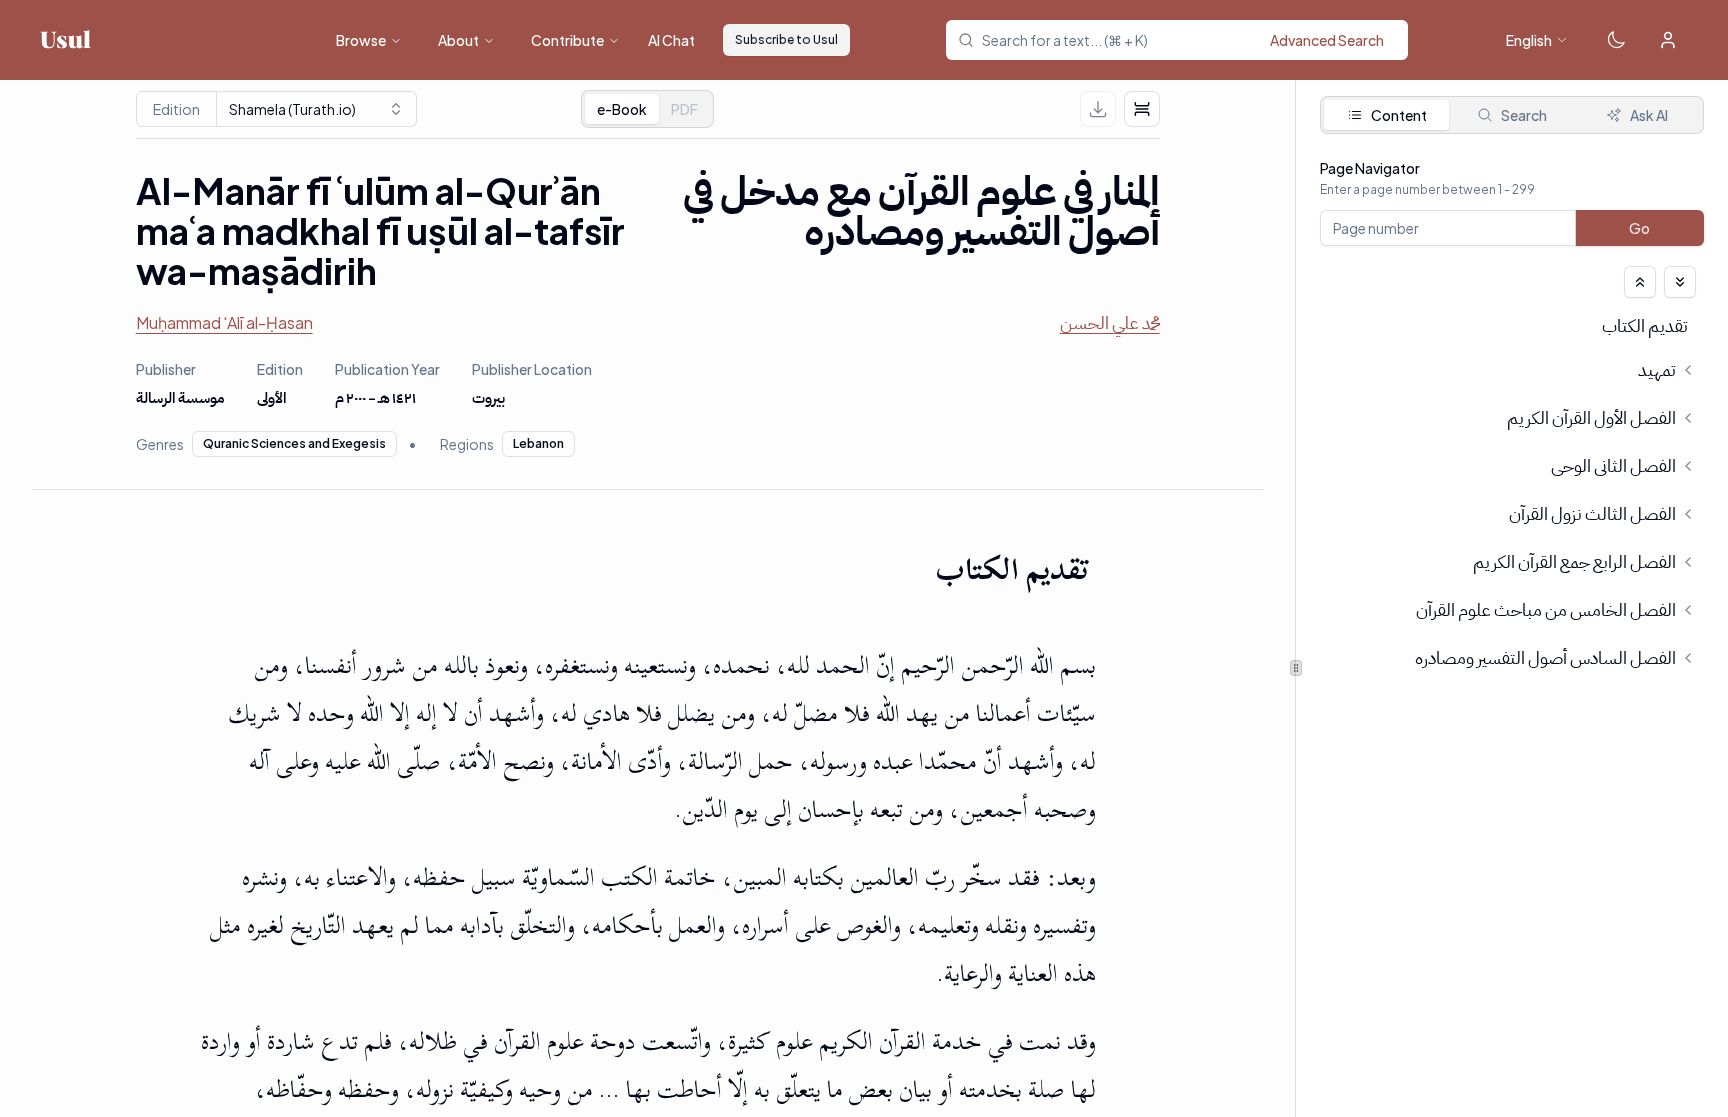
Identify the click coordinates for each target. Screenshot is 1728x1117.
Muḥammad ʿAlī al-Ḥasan (224, 322)
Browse (361, 40)
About (458, 40)
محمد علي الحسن (1110, 322)
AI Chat (671, 40)
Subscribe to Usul (786, 39)
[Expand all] (1680, 282)
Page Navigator (1370, 168)
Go (1640, 228)
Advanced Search (1327, 40)
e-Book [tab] (622, 109)
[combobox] (1189, 40)
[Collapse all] (1640, 282)
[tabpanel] (1512, 456)
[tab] (684, 109)
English (1529, 40)
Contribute (567, 40)
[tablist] (647, 109)
